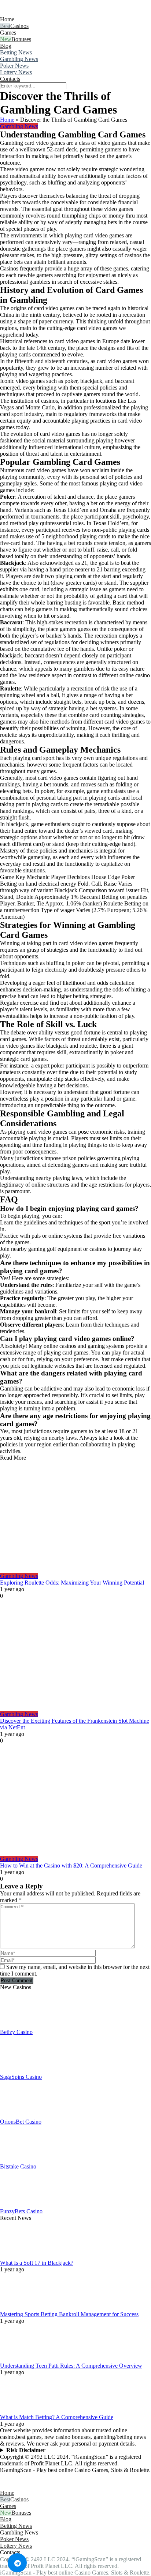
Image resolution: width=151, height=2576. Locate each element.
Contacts (10, 79)
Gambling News (19, 59)
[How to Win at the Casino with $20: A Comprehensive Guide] (75, 1800)
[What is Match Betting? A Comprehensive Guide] (18, 2410)
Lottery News (16, 72)
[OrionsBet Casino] (18, 2115)
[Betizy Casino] (18, 2025)
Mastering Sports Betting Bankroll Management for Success (69, 2314)
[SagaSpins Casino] (18, 2070)
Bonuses (21, 39)
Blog (6, 46)
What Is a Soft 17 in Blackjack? (37, 2263)
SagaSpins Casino (21, 2077)
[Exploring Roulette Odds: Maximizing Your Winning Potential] (75, 1517)
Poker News (14, 66)
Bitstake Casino (18, 2166)
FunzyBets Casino (21, 2211)
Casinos (19, 26)
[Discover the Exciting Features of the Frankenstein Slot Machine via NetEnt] (75, 1655)
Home (7, 19)
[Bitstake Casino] (18, 2160)
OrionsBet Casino (21, 2122)
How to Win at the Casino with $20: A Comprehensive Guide (71, 1865)
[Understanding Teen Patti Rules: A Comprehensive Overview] (18, 2359)
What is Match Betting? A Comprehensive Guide (57, 2417)
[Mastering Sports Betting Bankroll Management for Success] (18, 2308)
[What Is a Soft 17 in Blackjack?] (18, 2256)
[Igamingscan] (32, 13)
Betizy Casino (16, 2032)
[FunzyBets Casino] (18, 2205)
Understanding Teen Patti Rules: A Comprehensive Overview (71, 2366)
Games (8, 33)
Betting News (16, 52)
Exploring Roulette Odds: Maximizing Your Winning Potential (72, 1583)
